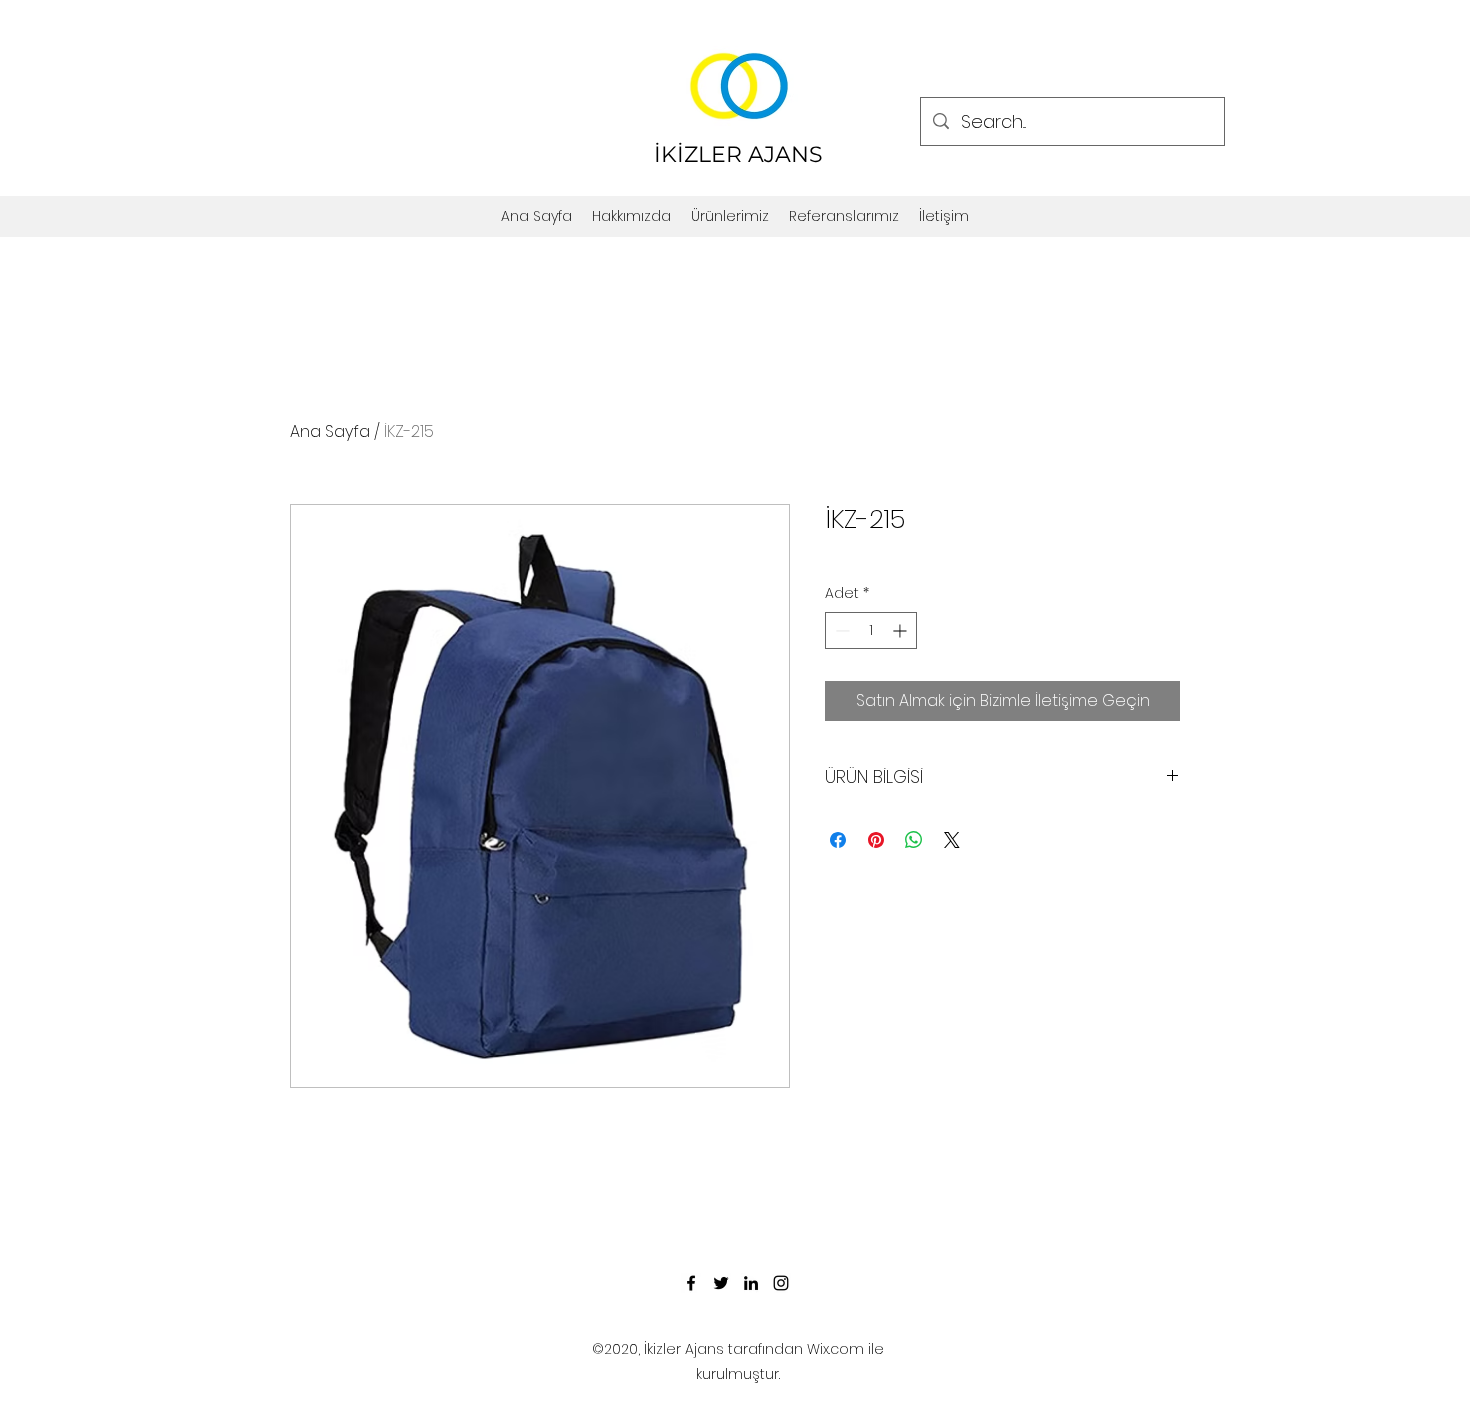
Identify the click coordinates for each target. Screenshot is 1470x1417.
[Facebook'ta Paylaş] (838, 840)
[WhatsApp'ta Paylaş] (914, 840)
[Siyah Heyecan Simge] (721, 1283)
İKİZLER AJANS (738, 154)
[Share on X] (952, 840)
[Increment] (901, 630)
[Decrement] (840, 630)
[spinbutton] (871, 630)
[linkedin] (751, 1283)
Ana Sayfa (330, 431)
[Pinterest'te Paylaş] (876, 840)
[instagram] (781, 1283)
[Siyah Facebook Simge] (691, 1283)
